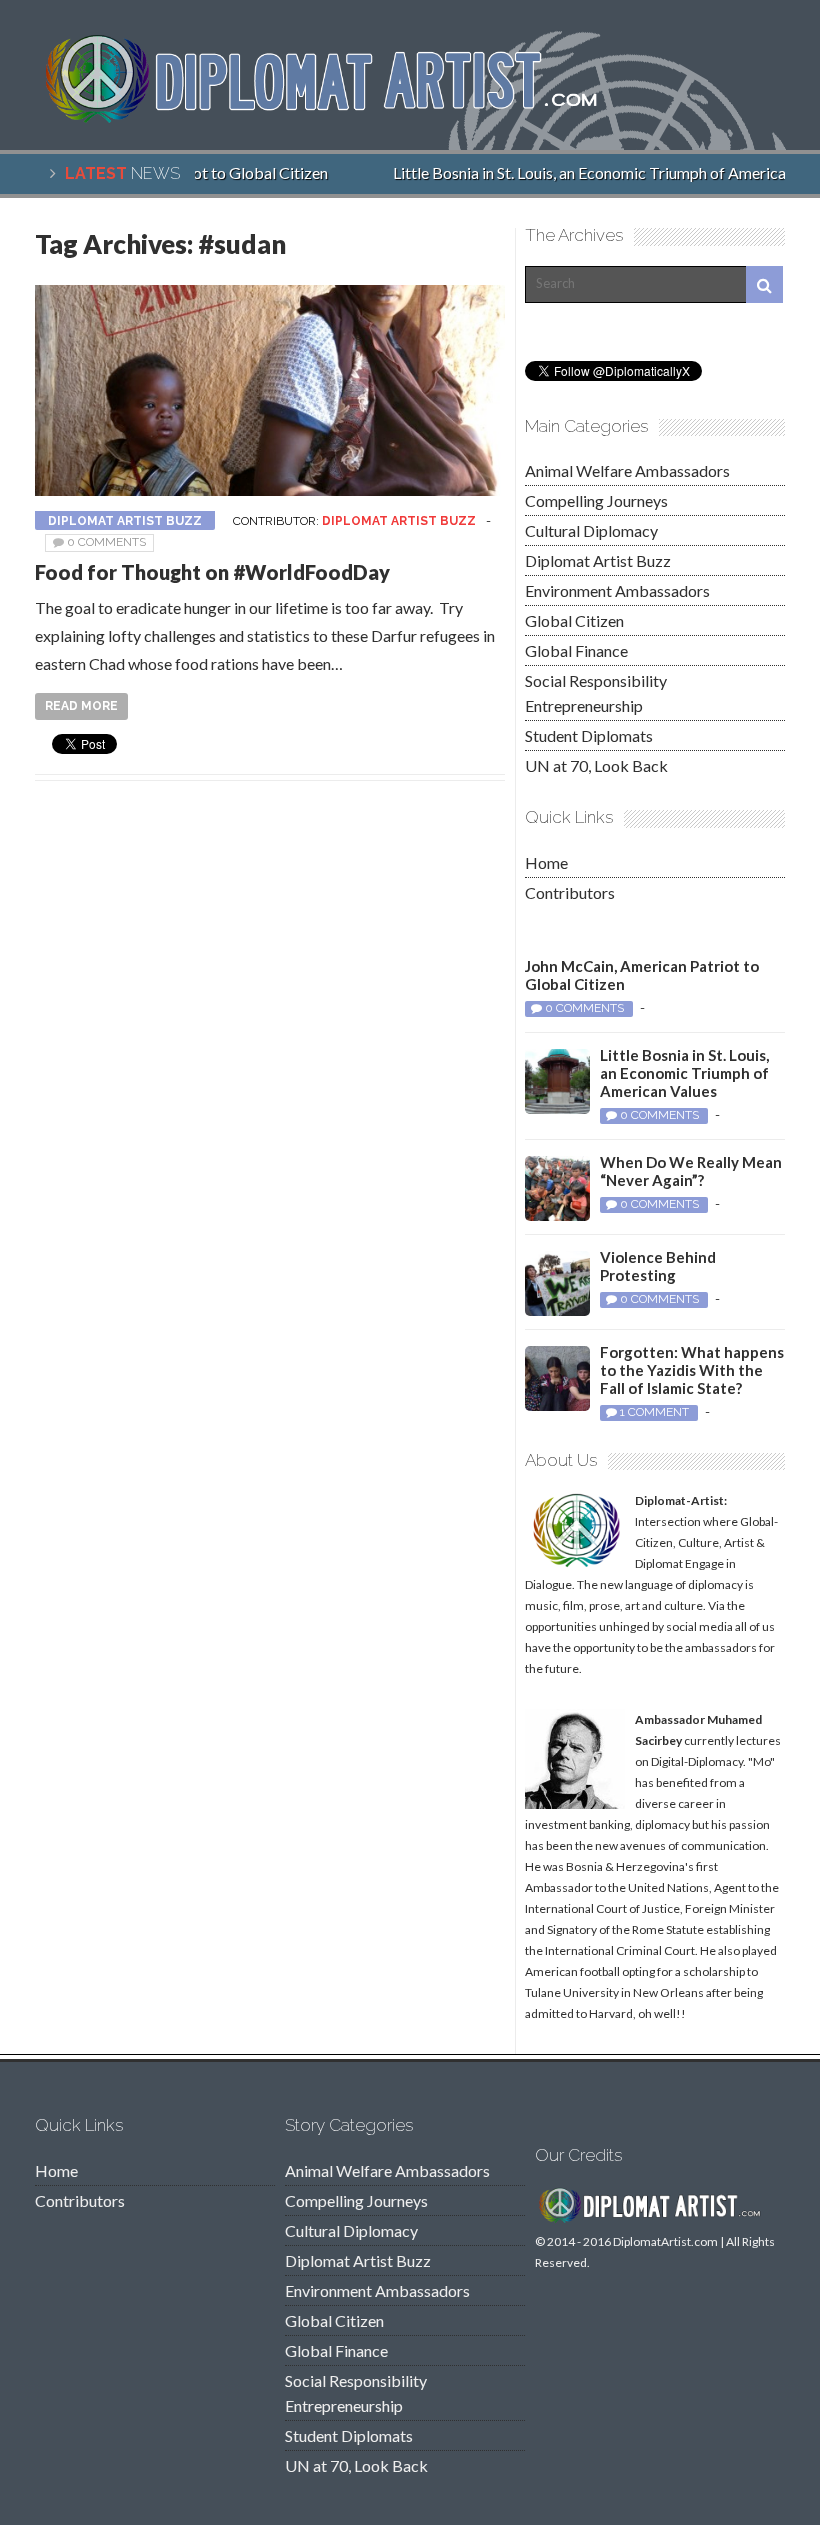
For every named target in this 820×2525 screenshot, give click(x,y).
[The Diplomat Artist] (335, 118)
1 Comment (654, 1412)
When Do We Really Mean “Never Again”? (691, 1171)
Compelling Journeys (596, 500)
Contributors (570, 892)
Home (546, 862)
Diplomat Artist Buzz (125, 521)
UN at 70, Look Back (596, 765)
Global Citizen (574, 620)
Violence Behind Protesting (658, 1266)
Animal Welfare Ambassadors (627, 470)
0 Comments (106, 542)
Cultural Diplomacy (591, 530)
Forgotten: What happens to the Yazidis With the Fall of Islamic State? (692, 1370)
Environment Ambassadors (617, 590)
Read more (81, 706)
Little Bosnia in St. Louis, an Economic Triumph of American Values (684, 1073)
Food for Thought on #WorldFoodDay (212, 572)
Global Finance (576, 650)
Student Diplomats (589, 735)
